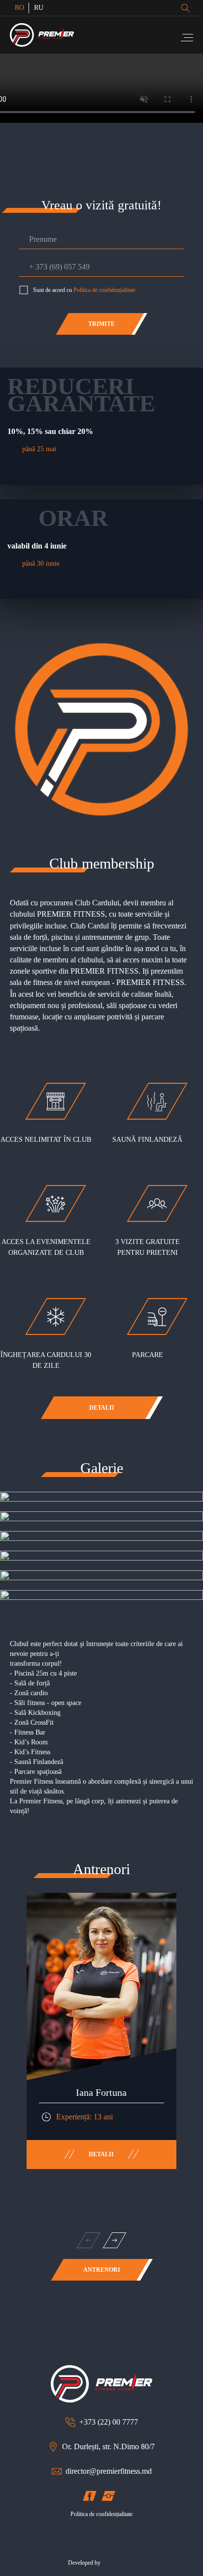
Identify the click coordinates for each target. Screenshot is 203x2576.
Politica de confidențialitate (104, 290)
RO (19, 8)
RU (39, 8)
